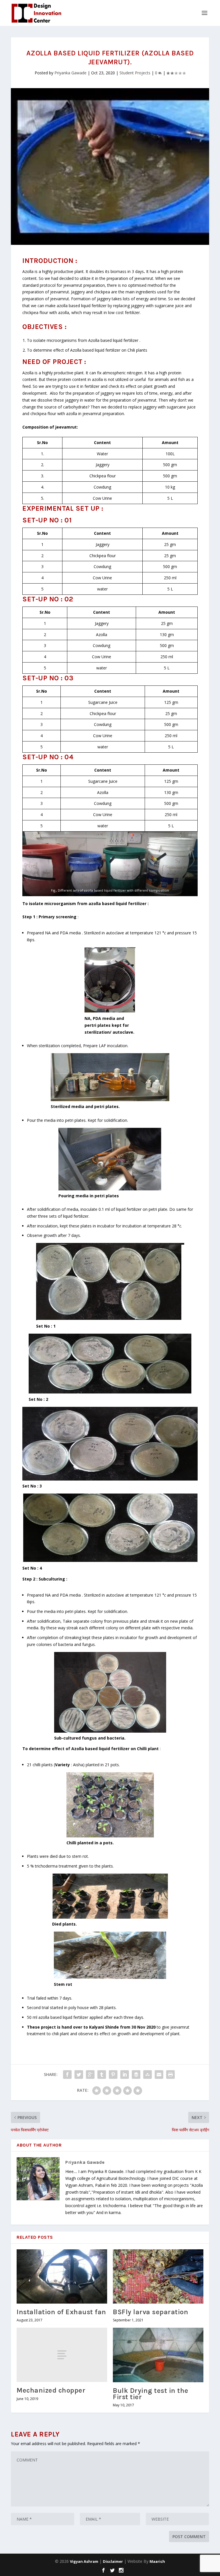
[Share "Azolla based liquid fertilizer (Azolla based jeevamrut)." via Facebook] (67, 2075)
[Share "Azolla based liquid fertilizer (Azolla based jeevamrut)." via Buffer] (136, 2075)
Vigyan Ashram (84, 2561)
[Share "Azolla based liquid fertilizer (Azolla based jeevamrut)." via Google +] (90, 2075)
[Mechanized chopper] (62, 2355)
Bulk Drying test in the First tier (151, 2394)
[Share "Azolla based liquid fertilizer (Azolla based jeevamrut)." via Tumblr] (102, 2075)
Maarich (157, 2561)
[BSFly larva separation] (158, 2276)
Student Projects (135, 73)
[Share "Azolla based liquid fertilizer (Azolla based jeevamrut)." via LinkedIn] (125, 2075)
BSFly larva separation (151, 2312)
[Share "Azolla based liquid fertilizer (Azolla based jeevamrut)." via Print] (170, 2075)
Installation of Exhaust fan (61, 2312)
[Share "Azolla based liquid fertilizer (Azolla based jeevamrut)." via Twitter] (79, 2075)
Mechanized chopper (51, 2390)
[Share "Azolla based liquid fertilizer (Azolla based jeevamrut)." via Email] (159, 2075)
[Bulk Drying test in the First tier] (158, 2355)
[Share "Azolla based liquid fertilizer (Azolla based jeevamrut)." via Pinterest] (113, 2075)
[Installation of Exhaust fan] (62, 2276)
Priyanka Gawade (70, 73)
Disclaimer (113, 2561)
